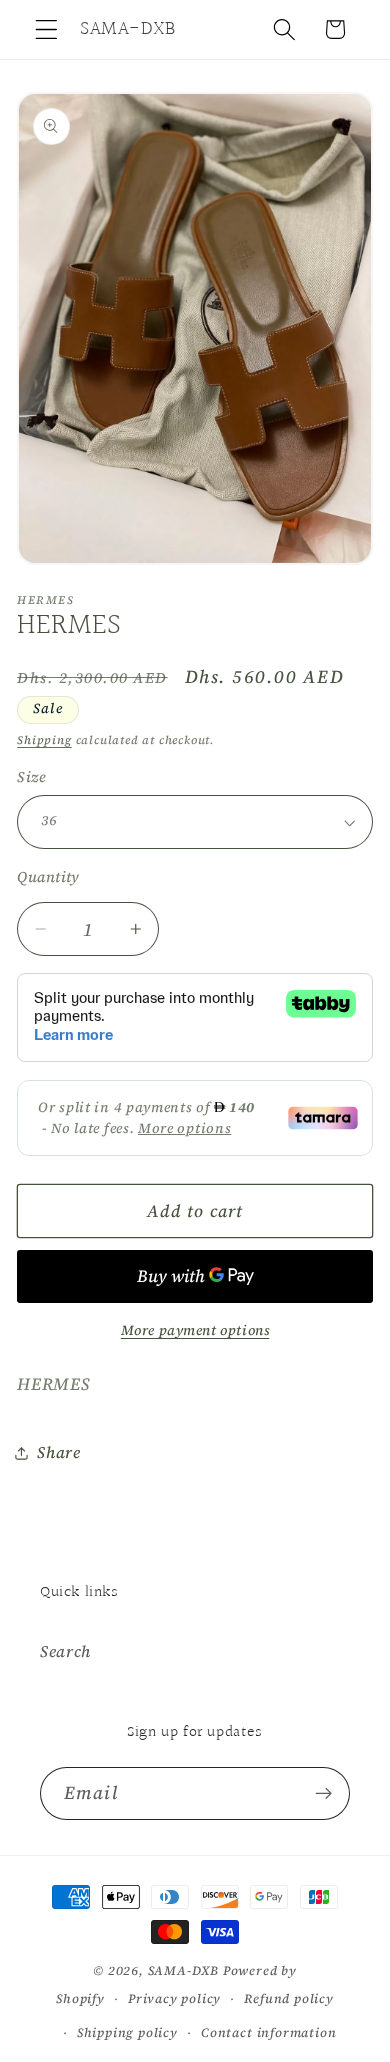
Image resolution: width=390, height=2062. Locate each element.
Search (65, 1651)
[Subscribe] (323, 1794)
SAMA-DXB (183, 1970)
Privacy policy (174, 1998)
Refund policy (288, 1998)
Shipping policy (127, 2032)
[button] (46, 29)
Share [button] (58, 1452)
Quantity (48, 877)
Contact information (268, 2032)
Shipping (44, 740)
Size (31, 777)
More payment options (195, 1330)
